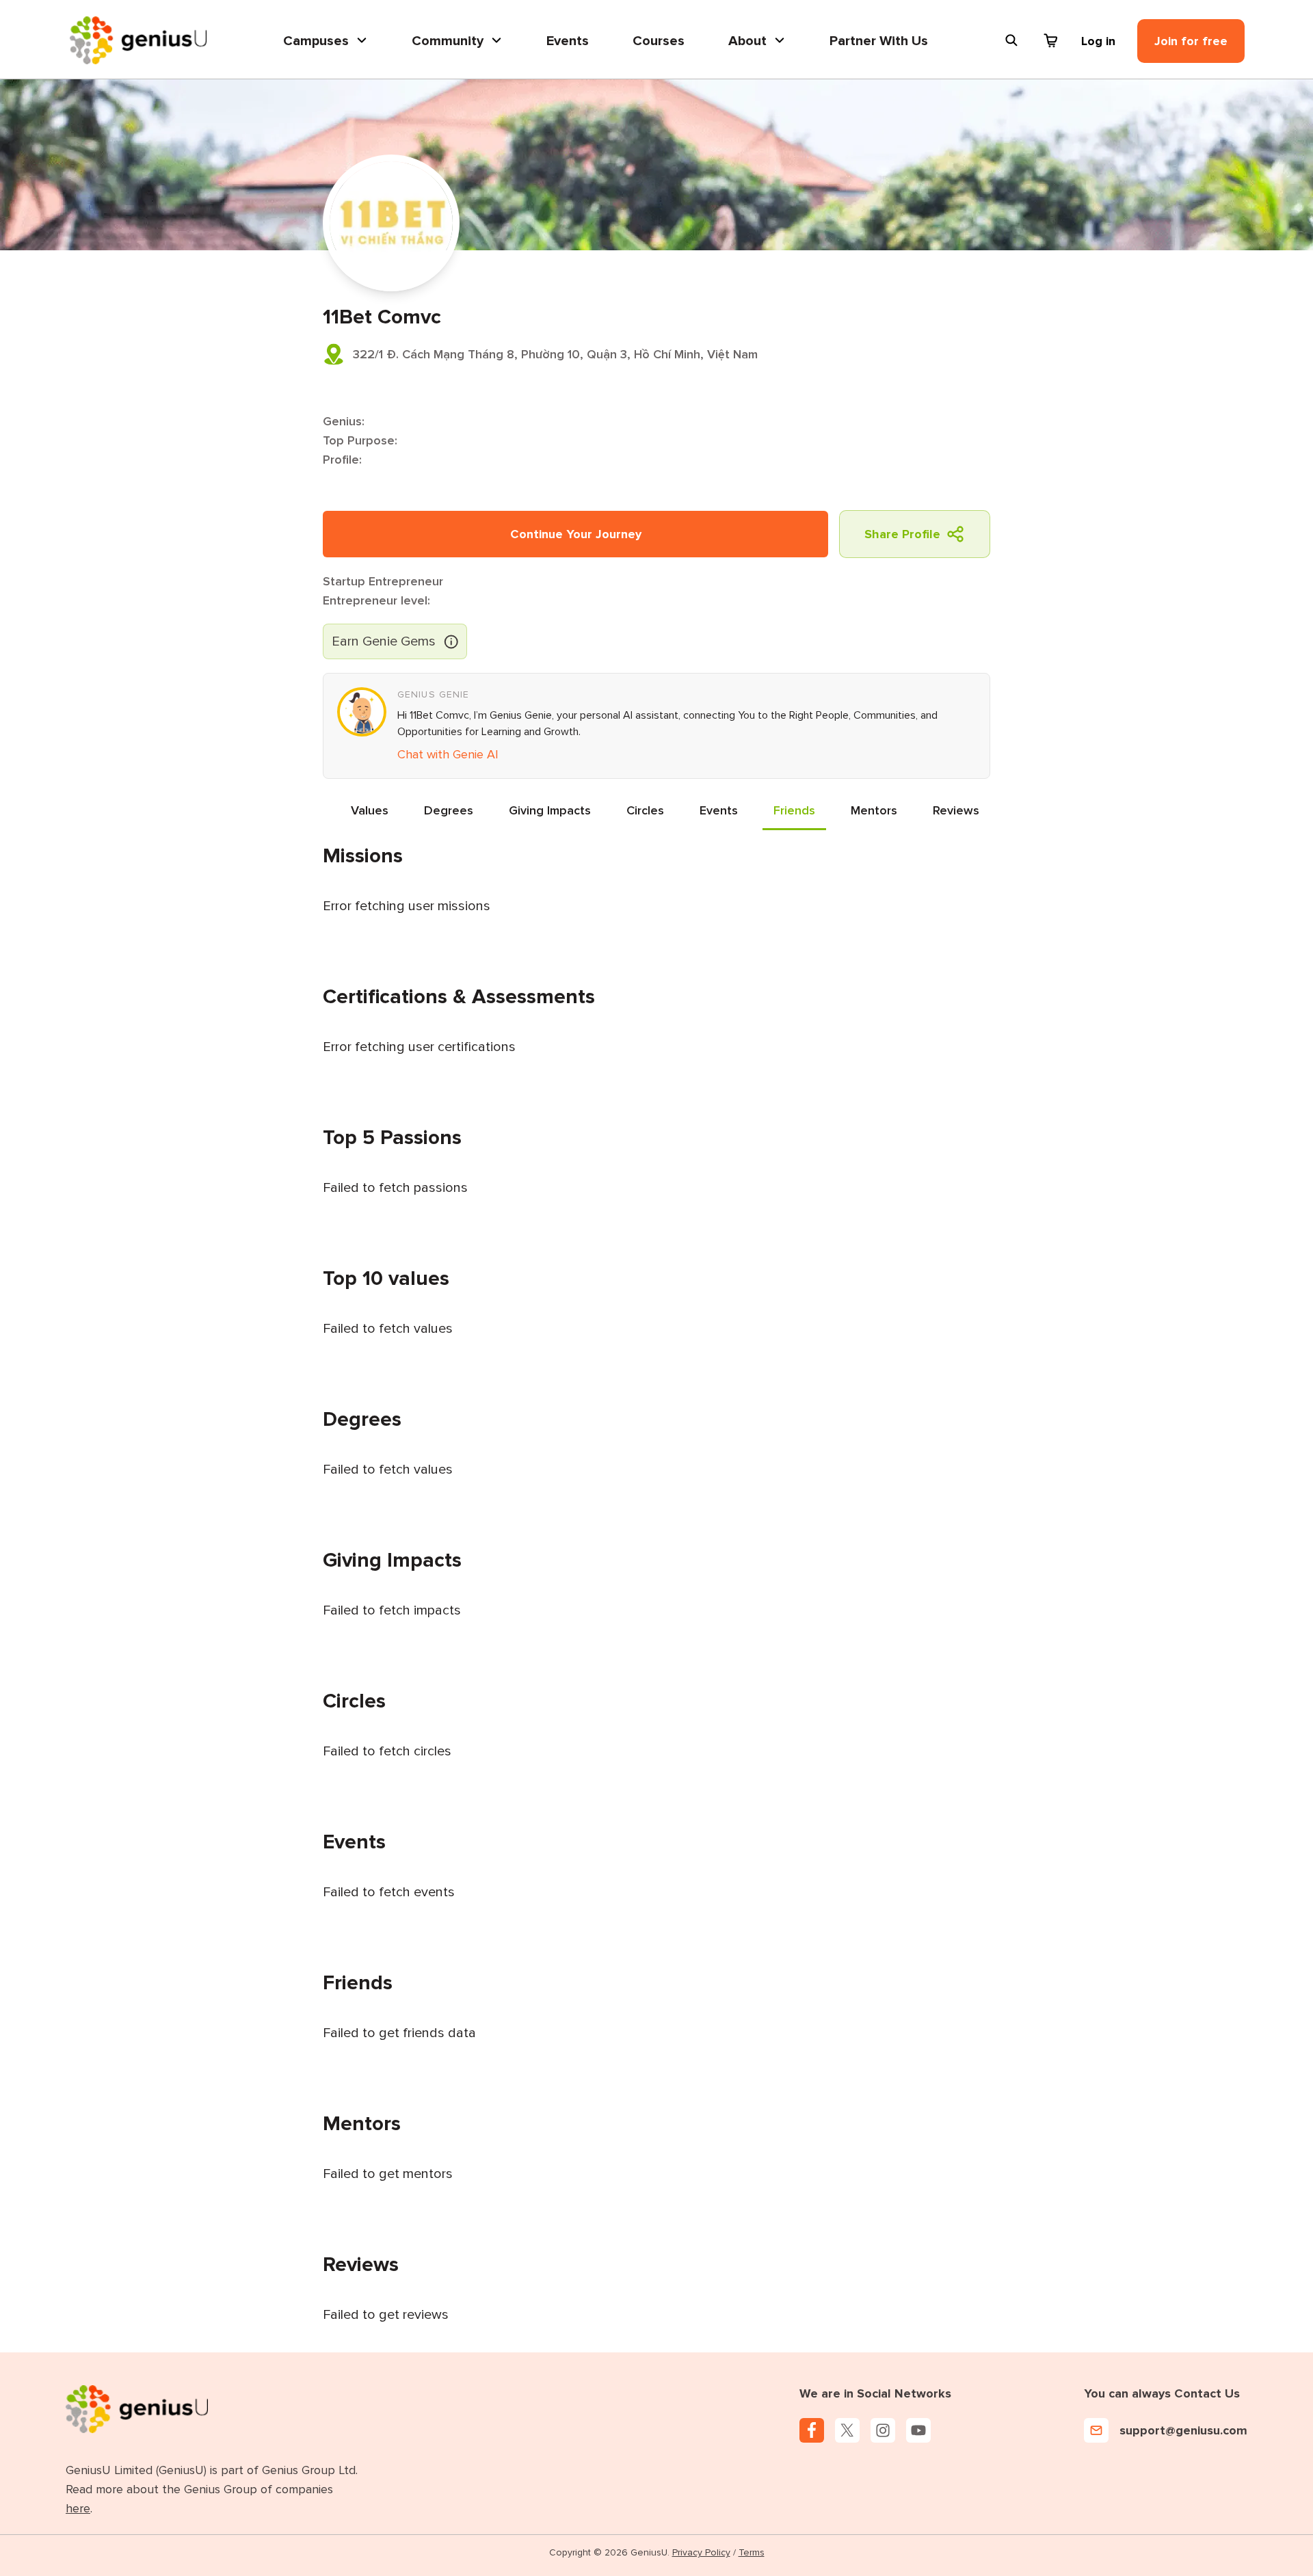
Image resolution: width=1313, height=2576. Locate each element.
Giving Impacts (550, 810)
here (78, 2508)
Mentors (874, 810)
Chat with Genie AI (448, 754)
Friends (794, 810)
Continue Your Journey (576, 534)
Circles (645, 810)
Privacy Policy (701, 2552)
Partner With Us (879, 41)
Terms (752, 2552)
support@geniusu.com (1183, 2430)
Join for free (1191, 41)
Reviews (956, 810)
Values (370, 810)
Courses (659, 41)
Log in (1098, 41)
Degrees (449, 810)
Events (568, 41)
